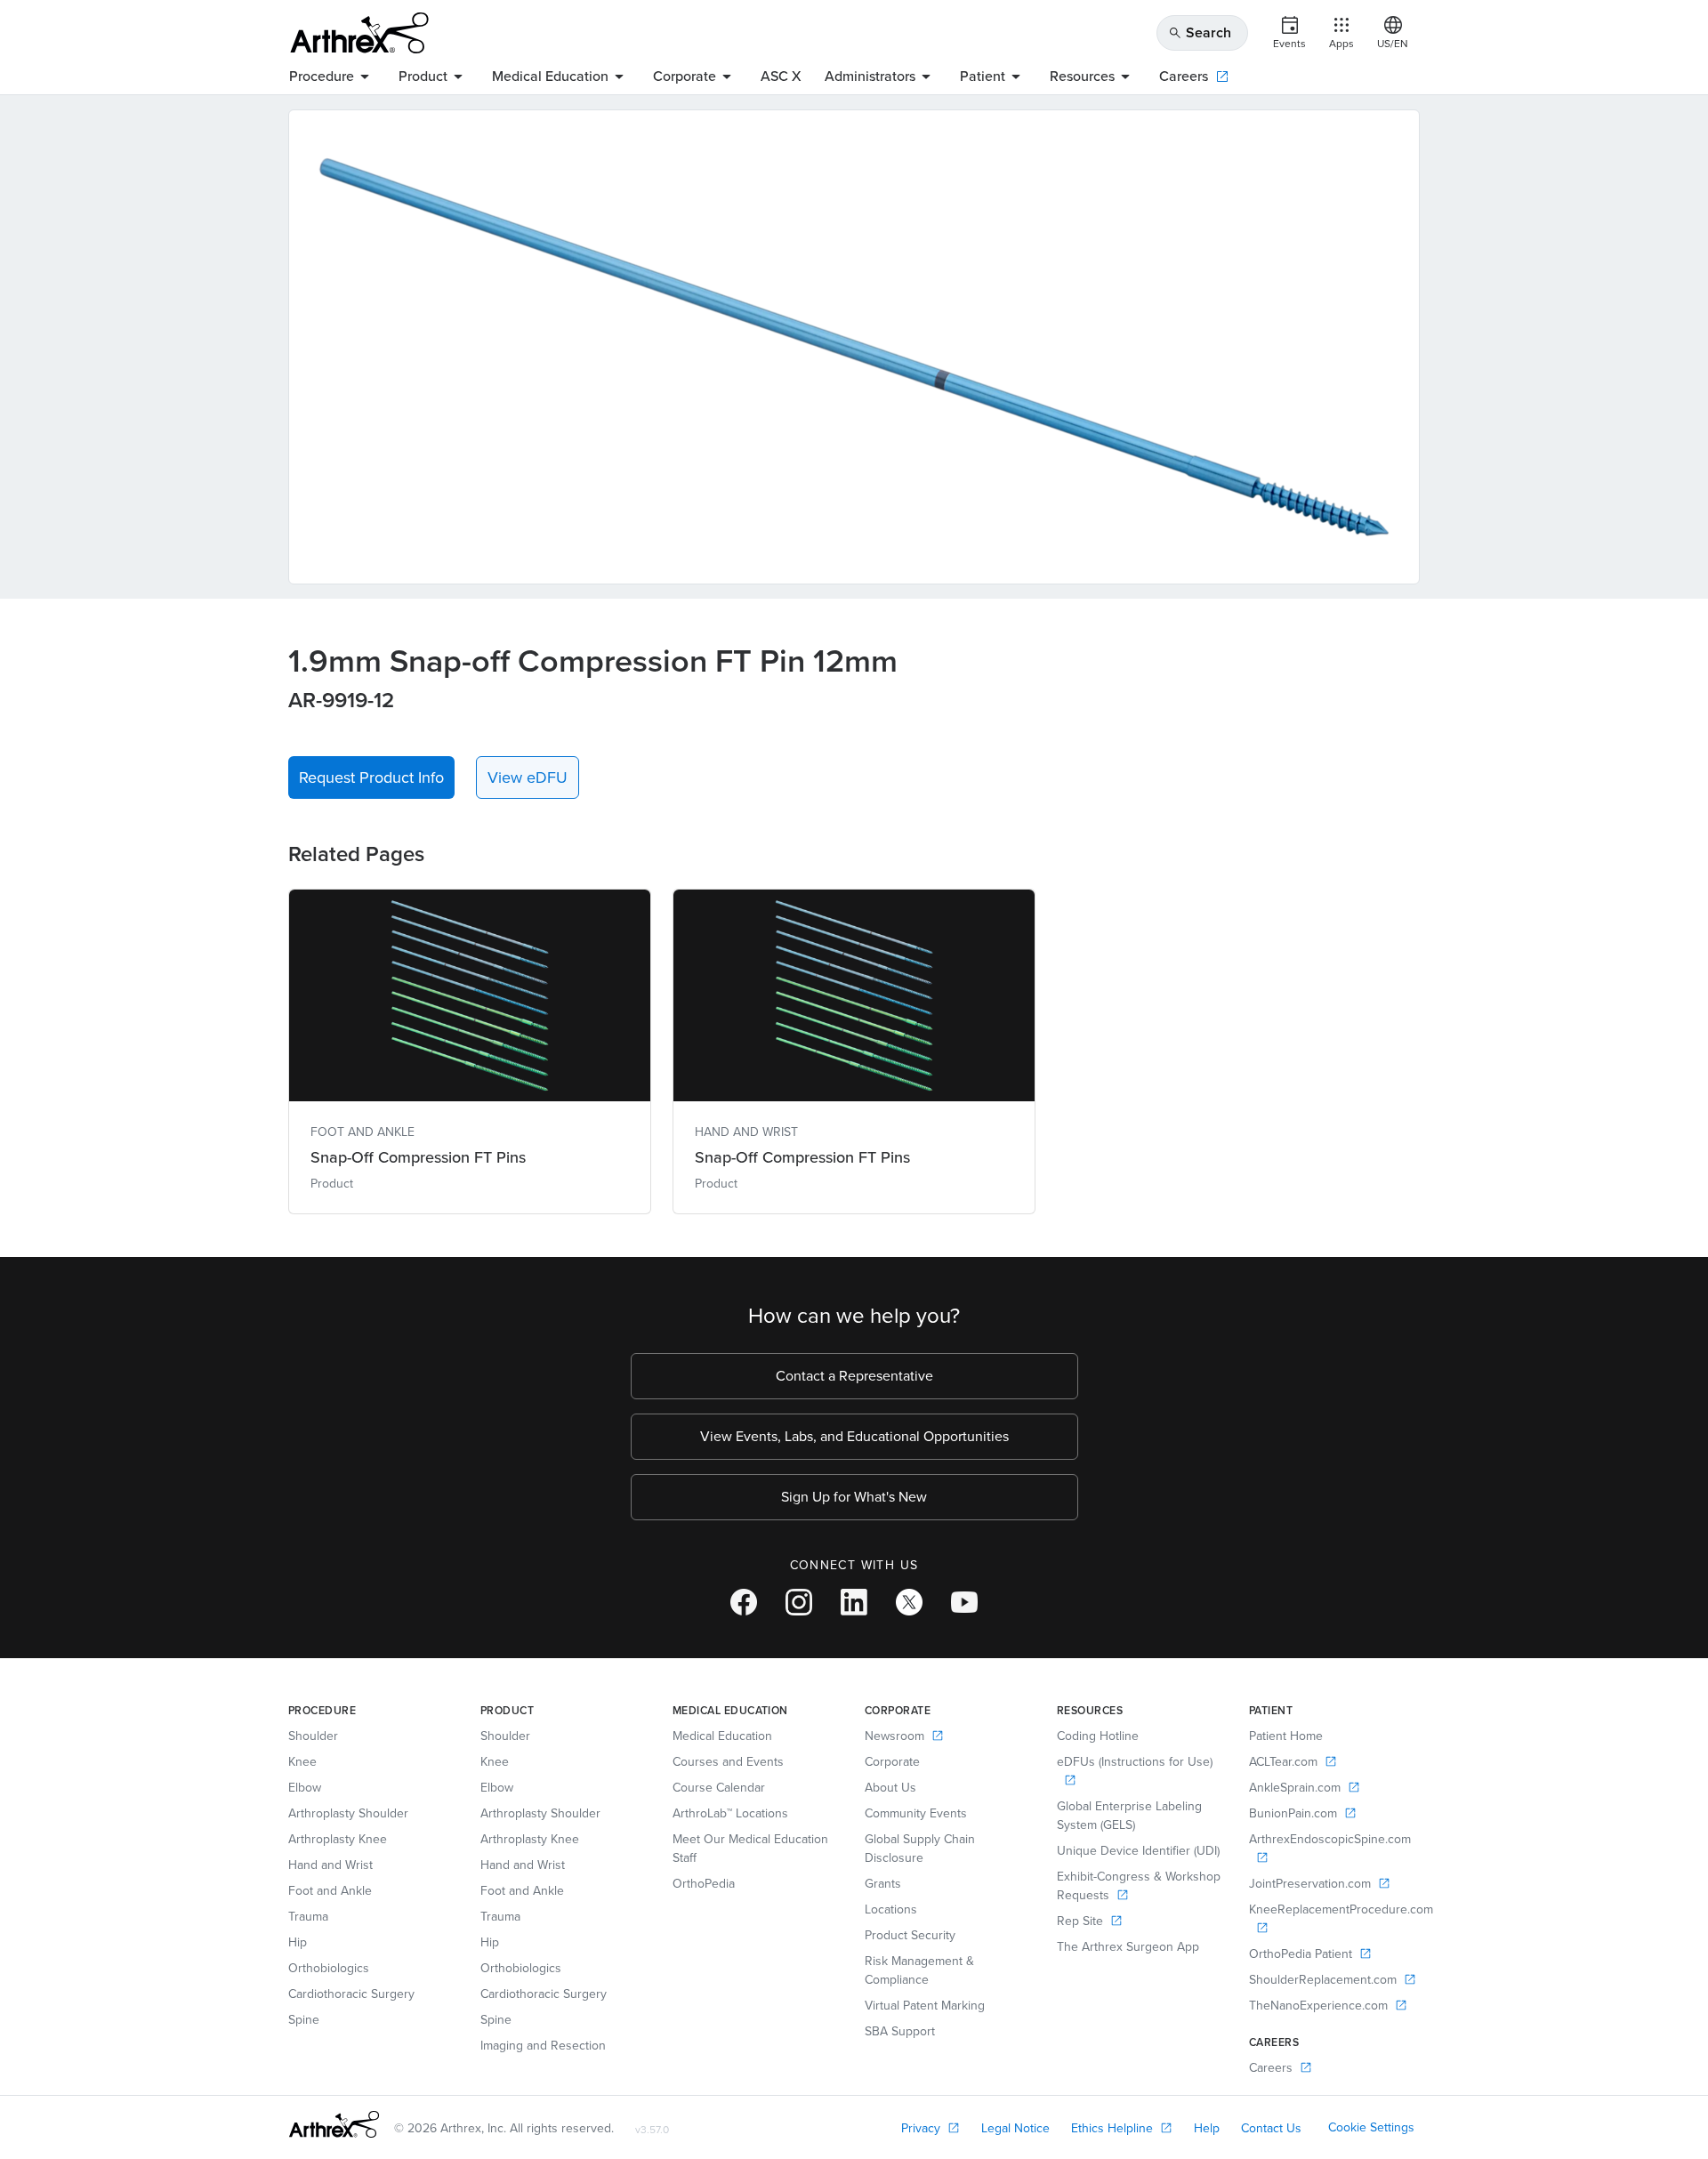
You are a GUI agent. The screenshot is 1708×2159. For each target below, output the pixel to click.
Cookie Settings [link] (1371, 2127)
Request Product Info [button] (371, 777)
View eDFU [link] (528, 777)
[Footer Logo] (334, 2124)
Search (1200, 32)
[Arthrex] (359, 33)
